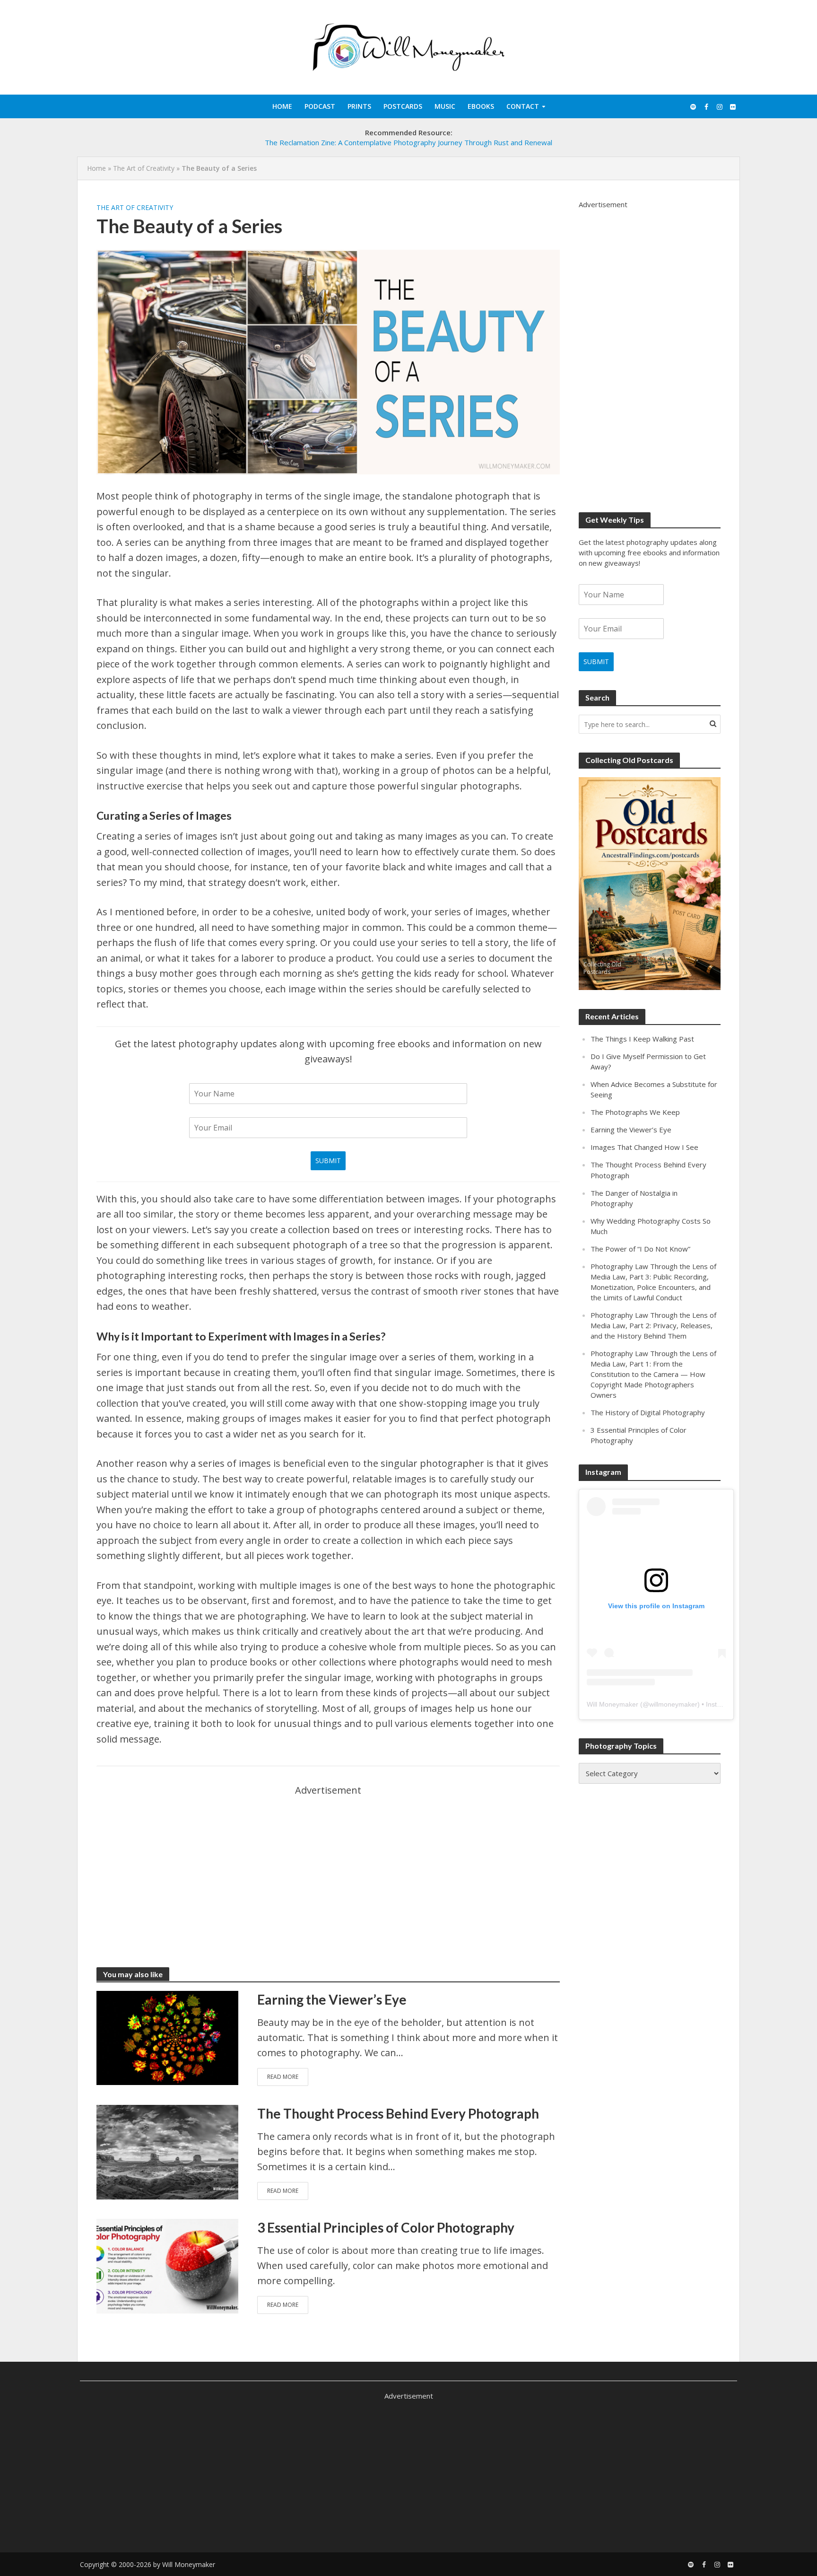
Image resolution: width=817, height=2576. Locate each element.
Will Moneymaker (613, 1704)
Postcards (403, 106)
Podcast (320, 106)
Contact (523, 106)
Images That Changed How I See (644, 1147)
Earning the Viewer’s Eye (332, 1999)
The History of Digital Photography (648, 1412)
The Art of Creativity (144, 168)
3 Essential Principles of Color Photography (386, 2227)
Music (445, 106)
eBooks (481, 106)
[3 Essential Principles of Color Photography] (167, 2265)
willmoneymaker (673, 1704)
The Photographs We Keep (635, 1112)
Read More (283, 2077)
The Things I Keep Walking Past (642, 1039)
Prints (359, 106)
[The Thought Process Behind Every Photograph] (167, 2151)
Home (282, 106)
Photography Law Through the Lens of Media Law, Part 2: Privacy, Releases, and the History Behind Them (653, 1325)
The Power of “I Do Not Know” (640, 1249)
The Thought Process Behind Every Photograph (398, 2113)
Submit (328, 1161)
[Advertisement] (328, 1865)
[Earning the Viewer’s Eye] (167, 2037)
